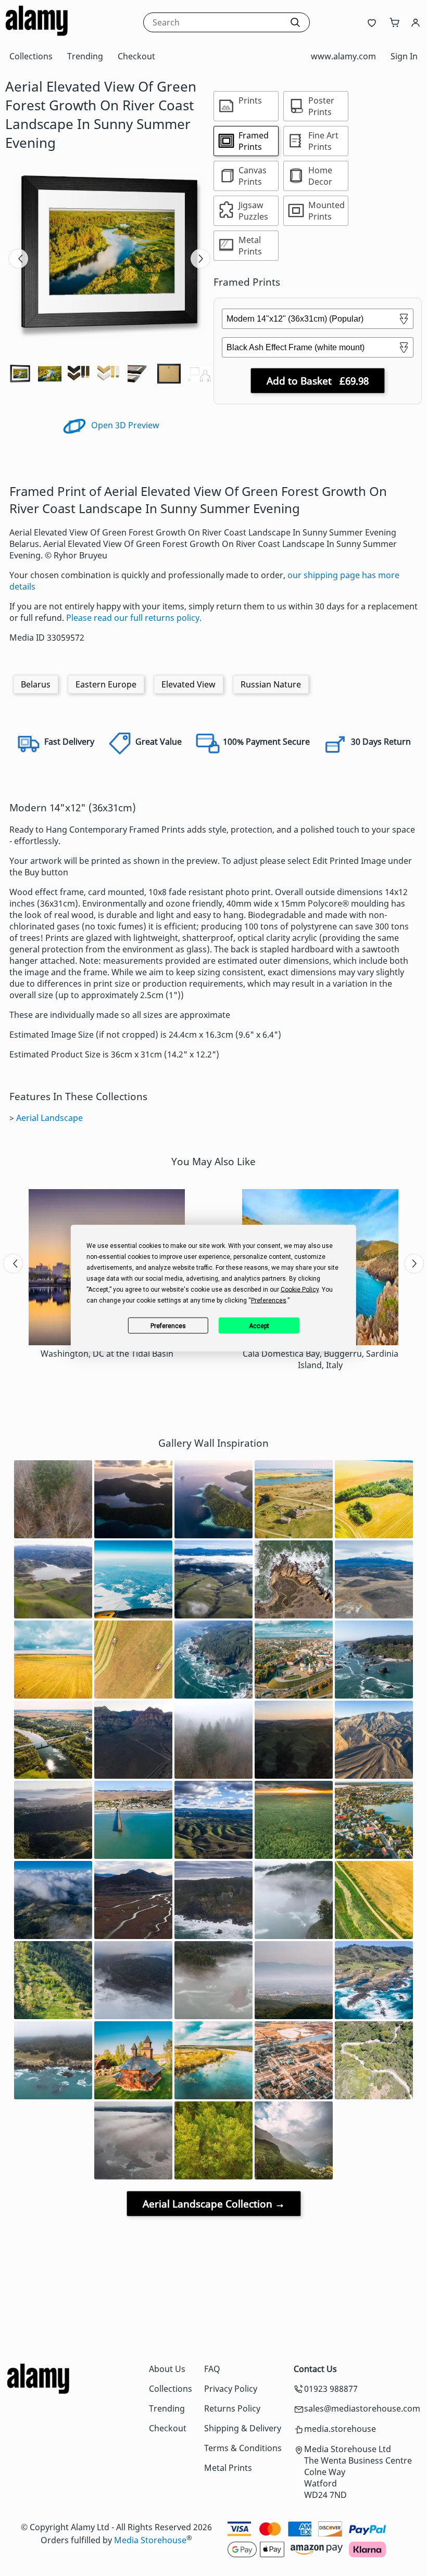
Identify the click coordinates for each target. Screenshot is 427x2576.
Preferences (168, 1325)
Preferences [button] (269, 1300)
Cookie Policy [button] (300, 1290)
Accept (259, 1325)
